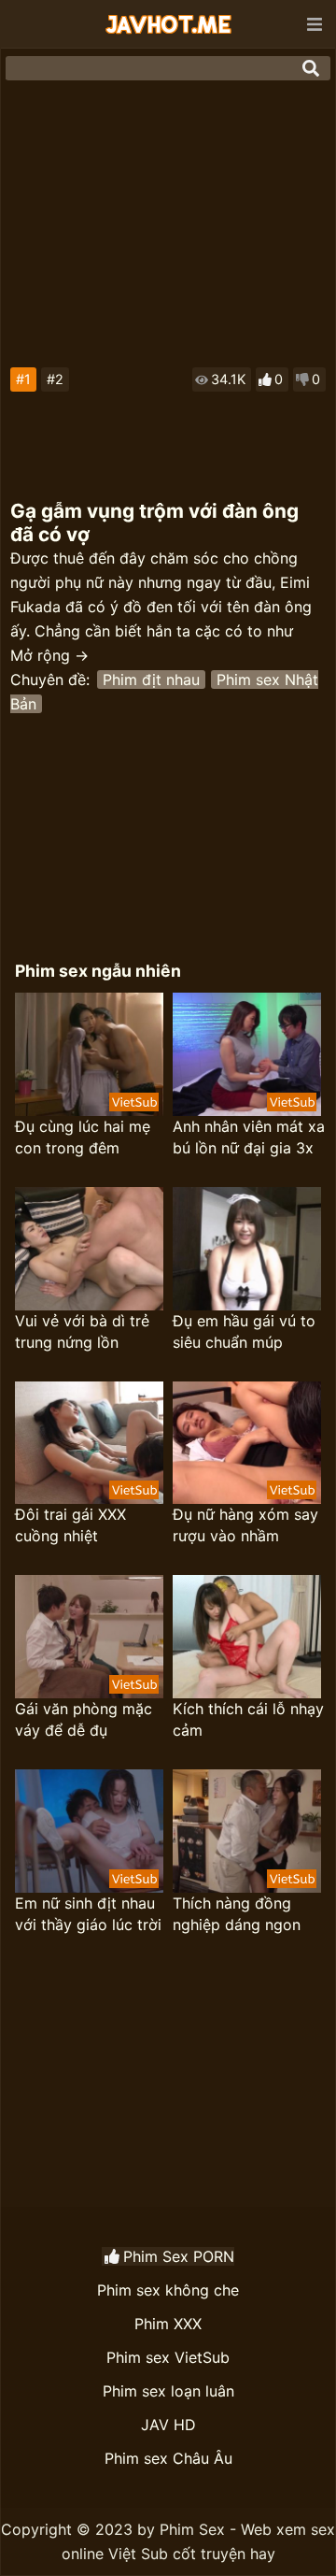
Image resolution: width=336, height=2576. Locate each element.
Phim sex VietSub (168, 2357)
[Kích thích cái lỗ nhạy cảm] (247, 1637)
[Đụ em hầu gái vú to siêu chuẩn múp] (247, 1249)
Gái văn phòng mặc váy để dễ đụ (84, 1719)
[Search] (311, 68)
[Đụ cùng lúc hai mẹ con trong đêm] (89, 1054)
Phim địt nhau (151, 680)
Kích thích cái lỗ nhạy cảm (248, 1719)
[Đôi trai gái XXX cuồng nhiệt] (89, 1443)
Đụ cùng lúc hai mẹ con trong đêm (83, 1137)
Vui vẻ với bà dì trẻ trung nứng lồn (82, 1331)
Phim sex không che (168, 2290)
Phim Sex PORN (179, 2256)
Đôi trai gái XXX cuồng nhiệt (70, 1525)
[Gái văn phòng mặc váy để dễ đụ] (89, 1637)
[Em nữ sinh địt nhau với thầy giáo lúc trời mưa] (89, 1831)
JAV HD (168, 2425)
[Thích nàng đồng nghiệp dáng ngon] (247, 1831)
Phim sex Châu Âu (168, 2458)
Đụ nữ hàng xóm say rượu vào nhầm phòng (245, 1526)
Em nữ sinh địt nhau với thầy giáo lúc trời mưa (88, 1915)
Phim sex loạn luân (168, 2391)
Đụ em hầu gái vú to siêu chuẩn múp (244, 1331)
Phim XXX (168, 2324)
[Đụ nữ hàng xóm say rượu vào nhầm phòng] (247, 1443)
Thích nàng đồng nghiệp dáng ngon (237, 1914)
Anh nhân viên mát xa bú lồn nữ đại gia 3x (249, 1137)
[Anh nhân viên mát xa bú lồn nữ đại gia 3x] (247, 1054)
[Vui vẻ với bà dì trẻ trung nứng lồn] (89, 1249)
